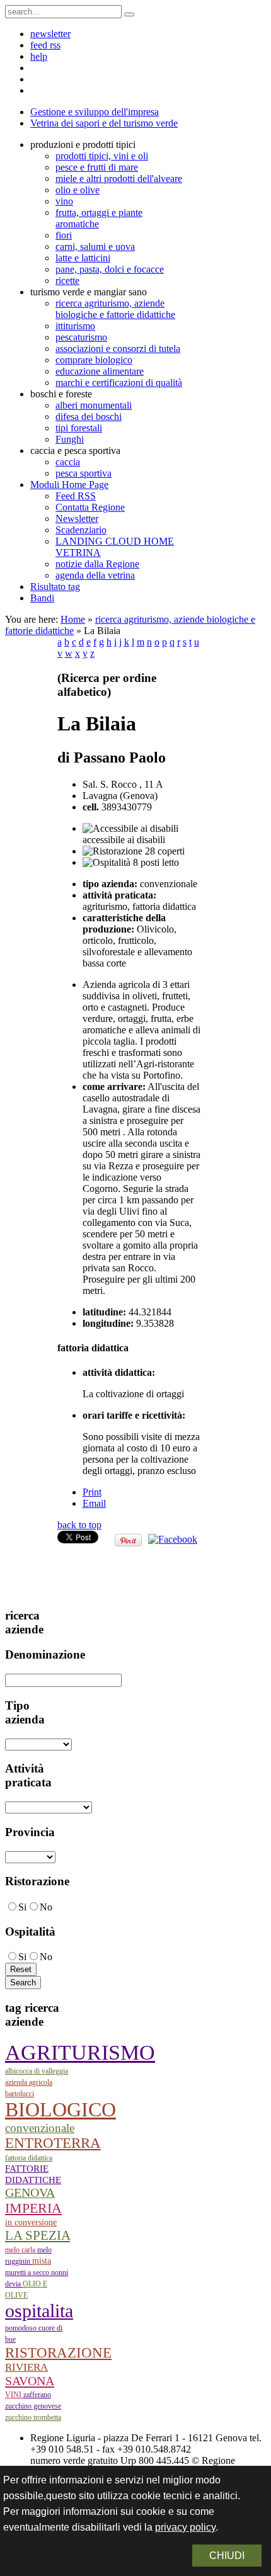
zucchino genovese (33, 2406)
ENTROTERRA (53, 2143)
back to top (79, 1525)
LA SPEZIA (37, 2235)
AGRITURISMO (80, 2052)
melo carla (21, 2250)
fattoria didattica (29, 2158)
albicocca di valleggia (37, 2071)
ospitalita (39, 2311)
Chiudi (227, 2556)
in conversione (31, 2222)
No (46, 1907)
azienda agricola (29, 2082)
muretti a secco (28, 2272)
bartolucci (20, 2094)
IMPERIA (33, 2208)
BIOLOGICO (61, 2110)
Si (22, 1907)
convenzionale (40, 2128)
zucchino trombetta (33, 2417)
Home (73, 619)
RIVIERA (26, 2367)
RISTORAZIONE (58, 2352)
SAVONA (30, 2381)
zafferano (37, 2395)
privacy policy (185, 2527)
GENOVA (30, 2193)
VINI (14, 2395)
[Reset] (129, 14)
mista (42, 2261)
